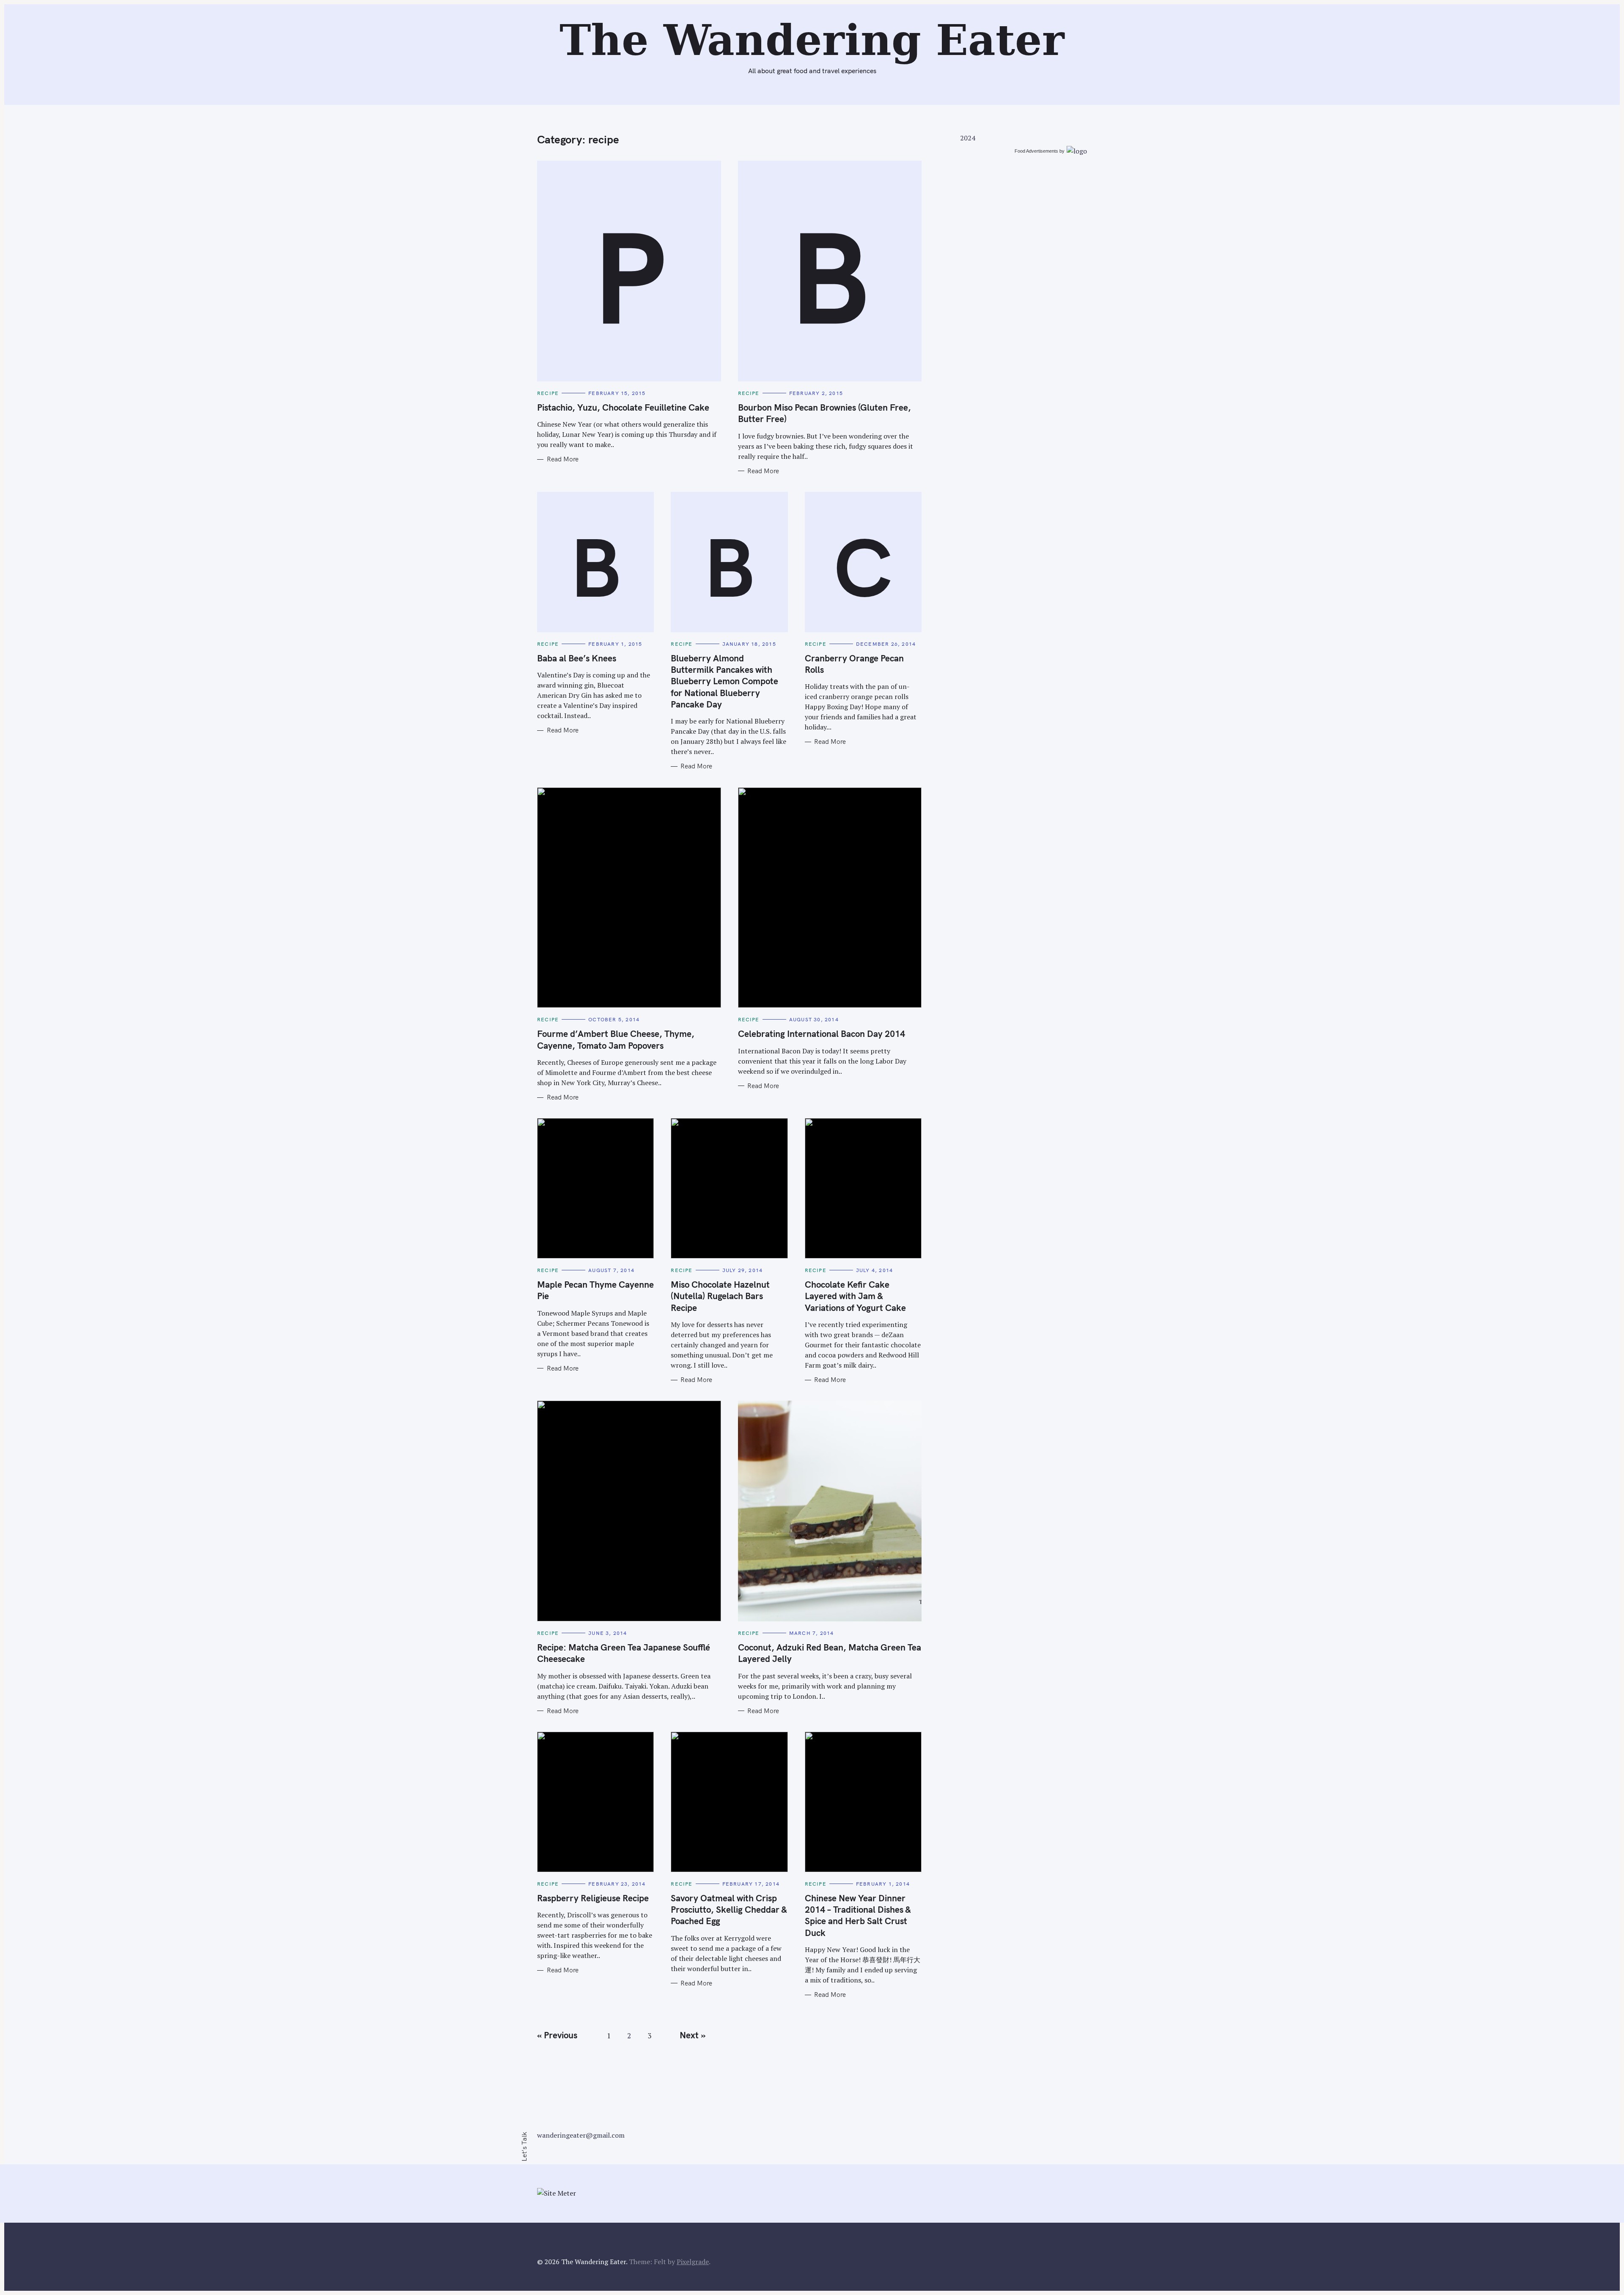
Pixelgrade (693, 2262)
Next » (693, 2035)
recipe (548, 393)
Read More (563, 459)
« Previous (557, 2035)
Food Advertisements (1036, 151)
